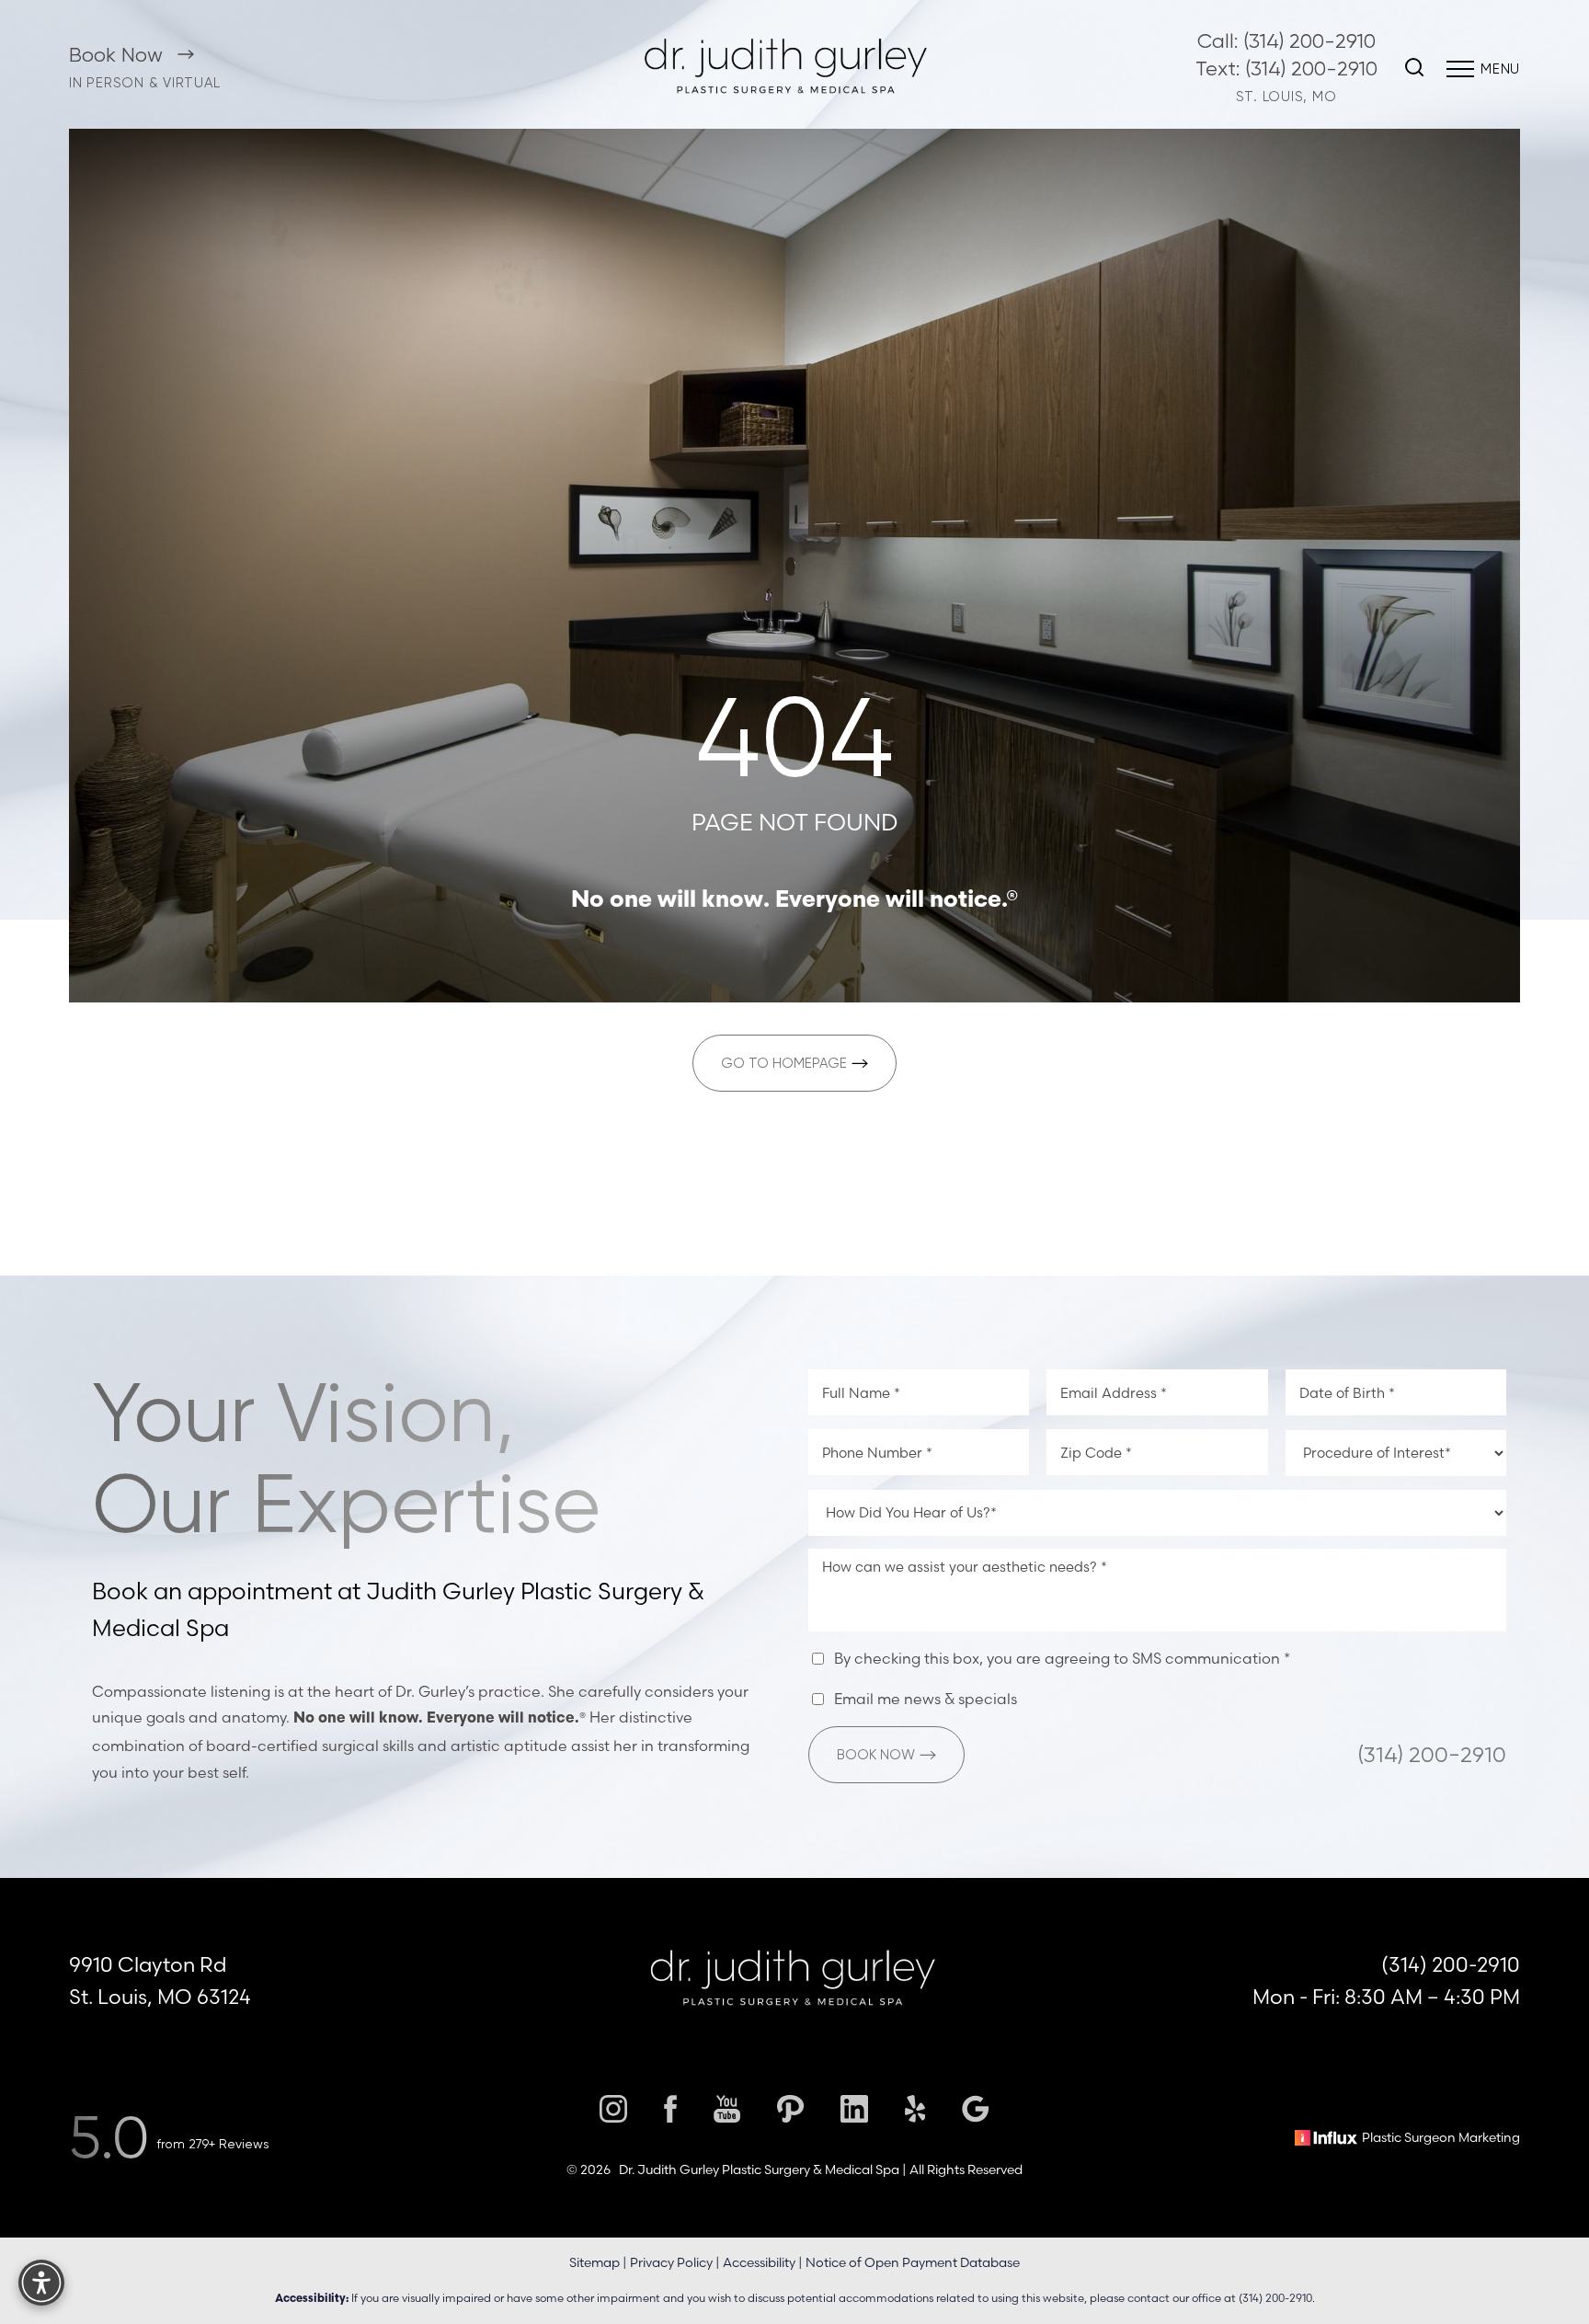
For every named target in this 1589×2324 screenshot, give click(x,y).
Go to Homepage (784, 1063)
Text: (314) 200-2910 (1286, 69)
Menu (1500, 69)
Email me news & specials (926, 1700)
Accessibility (759, 2262)
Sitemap (594, 2262)
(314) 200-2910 (1432, 1755)
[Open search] (1414, 69)
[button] (1460, 69)
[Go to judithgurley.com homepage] (788, 69)
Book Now (119, 55)
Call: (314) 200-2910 (1286, 41)
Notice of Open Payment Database (913, 2262)
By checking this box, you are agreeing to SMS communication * (1062, 1659)
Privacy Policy (671, 2262)
